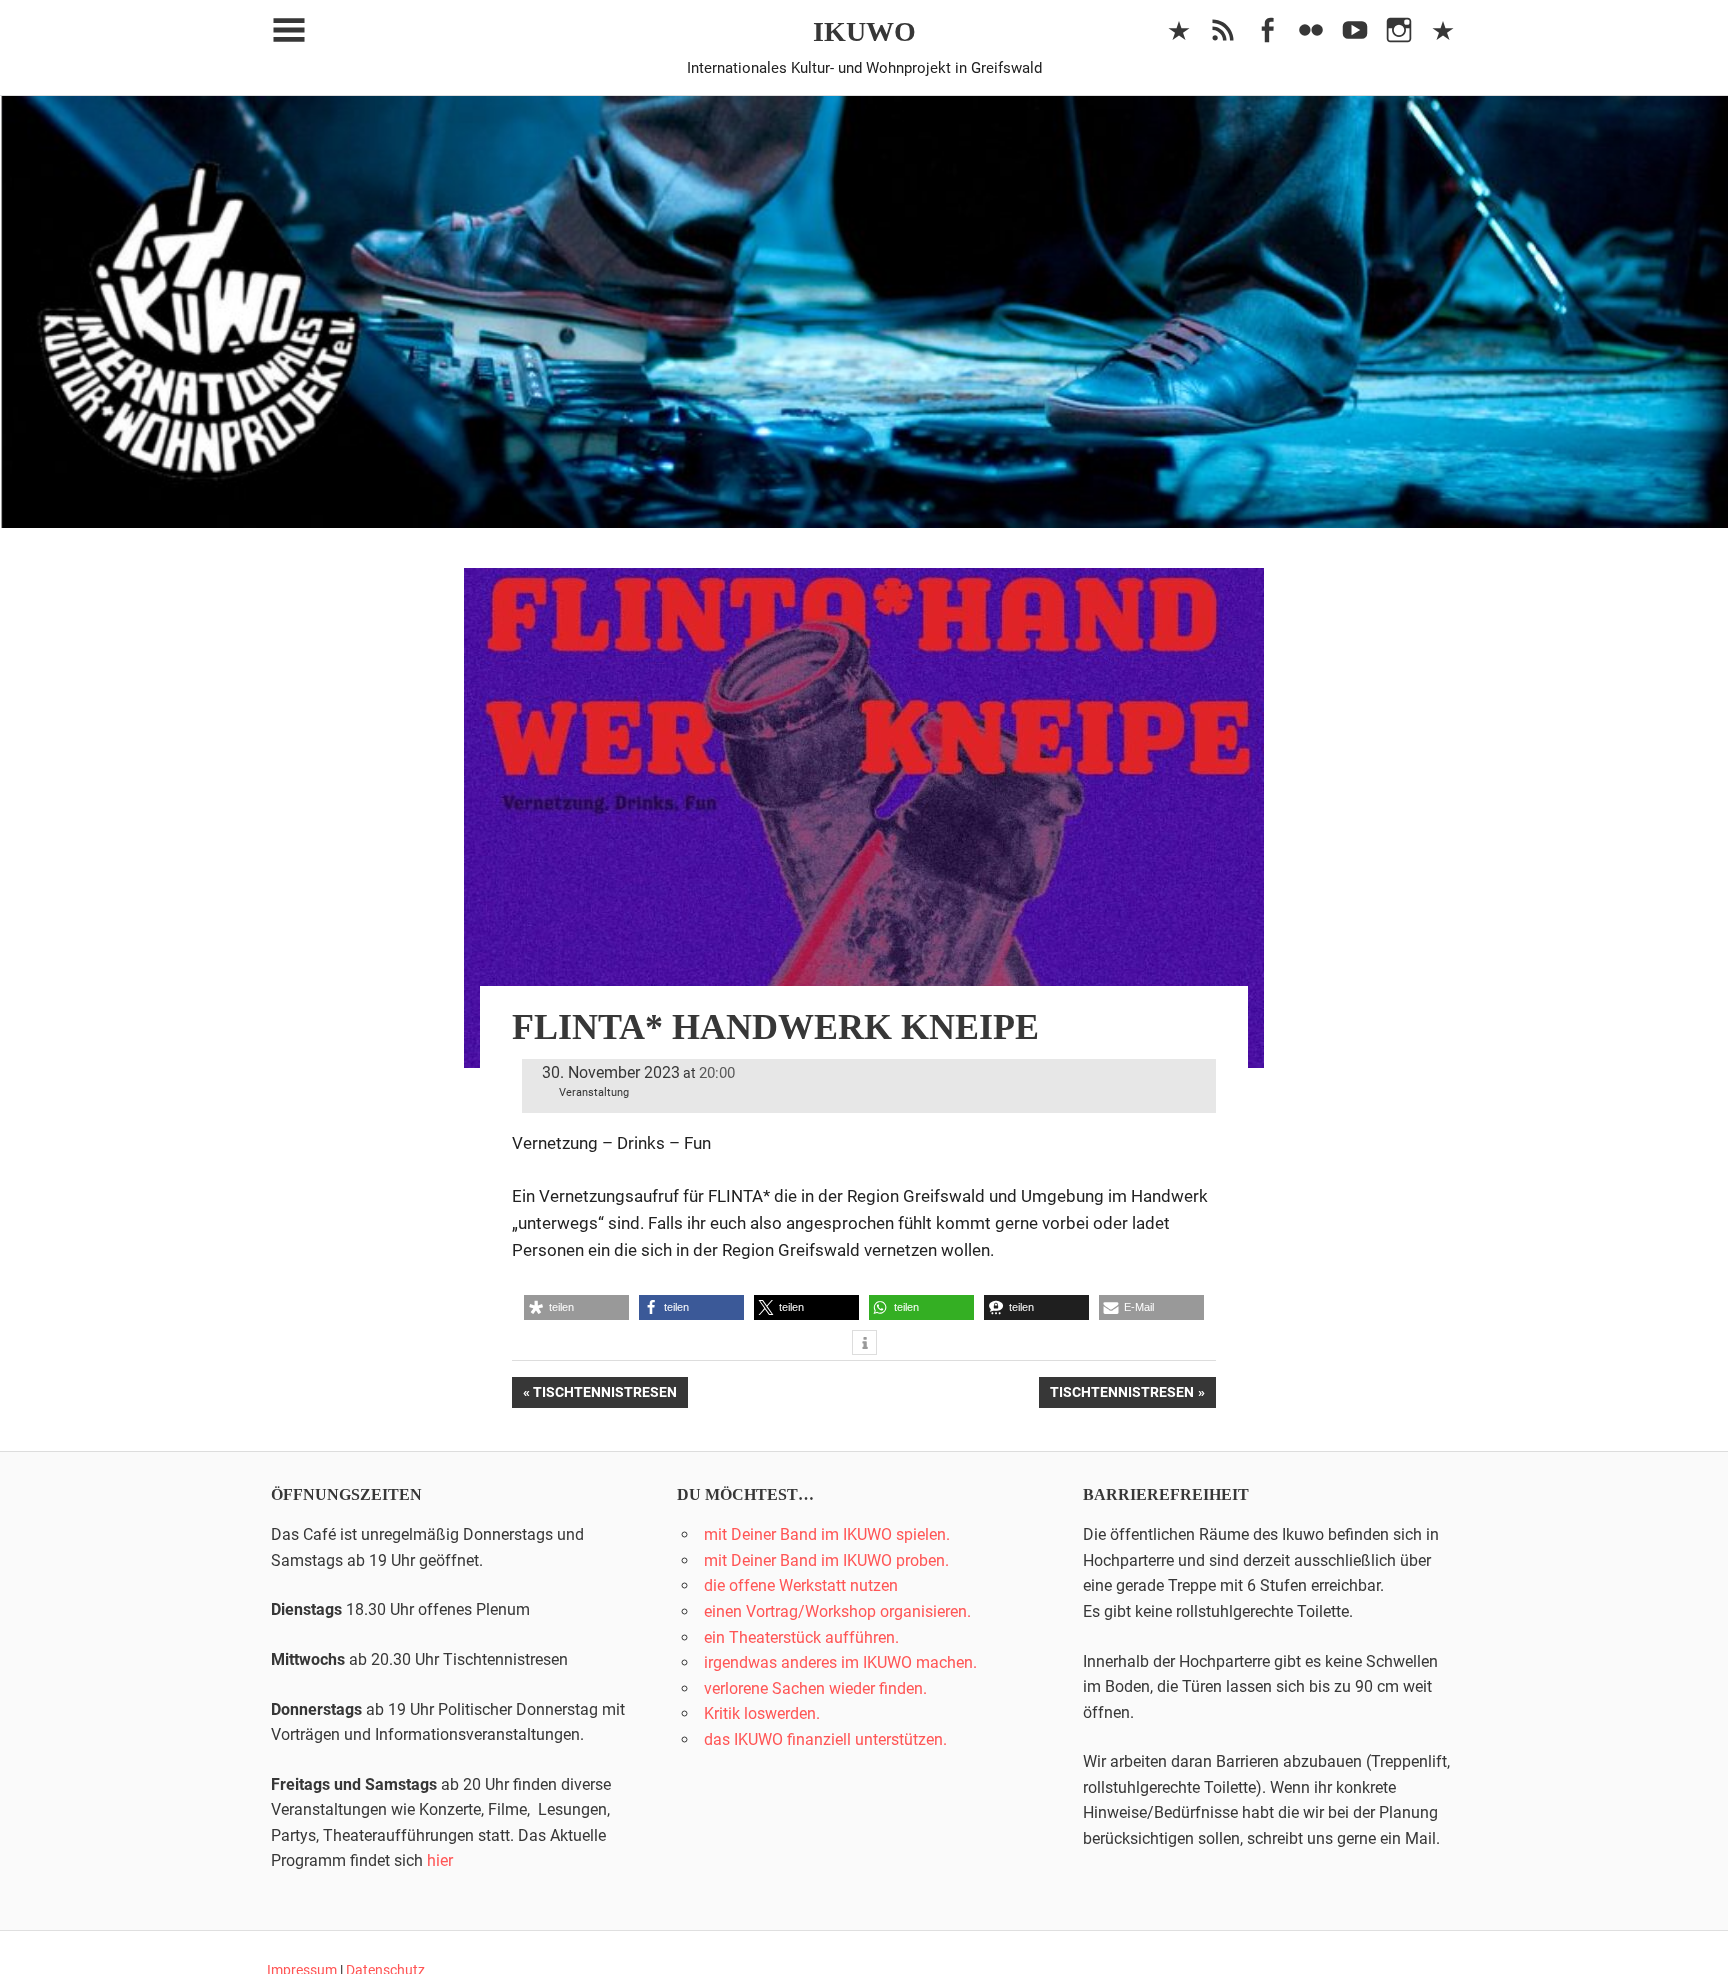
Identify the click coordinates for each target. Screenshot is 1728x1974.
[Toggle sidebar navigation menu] (289, 30)
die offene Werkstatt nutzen (801, 1585)
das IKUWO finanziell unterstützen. (825, 1739)
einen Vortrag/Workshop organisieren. (837, 1611)
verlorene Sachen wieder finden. (815, 1688)
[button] (576, 1307)
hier (440, 1860)
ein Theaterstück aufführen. (801, 1637)
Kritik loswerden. (762, 1713)
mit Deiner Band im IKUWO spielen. (827, 1534)
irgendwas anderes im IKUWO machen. (840, 1662)
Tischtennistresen (604, 1395)
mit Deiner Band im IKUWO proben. (826, 1560)
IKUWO (864, 31)
